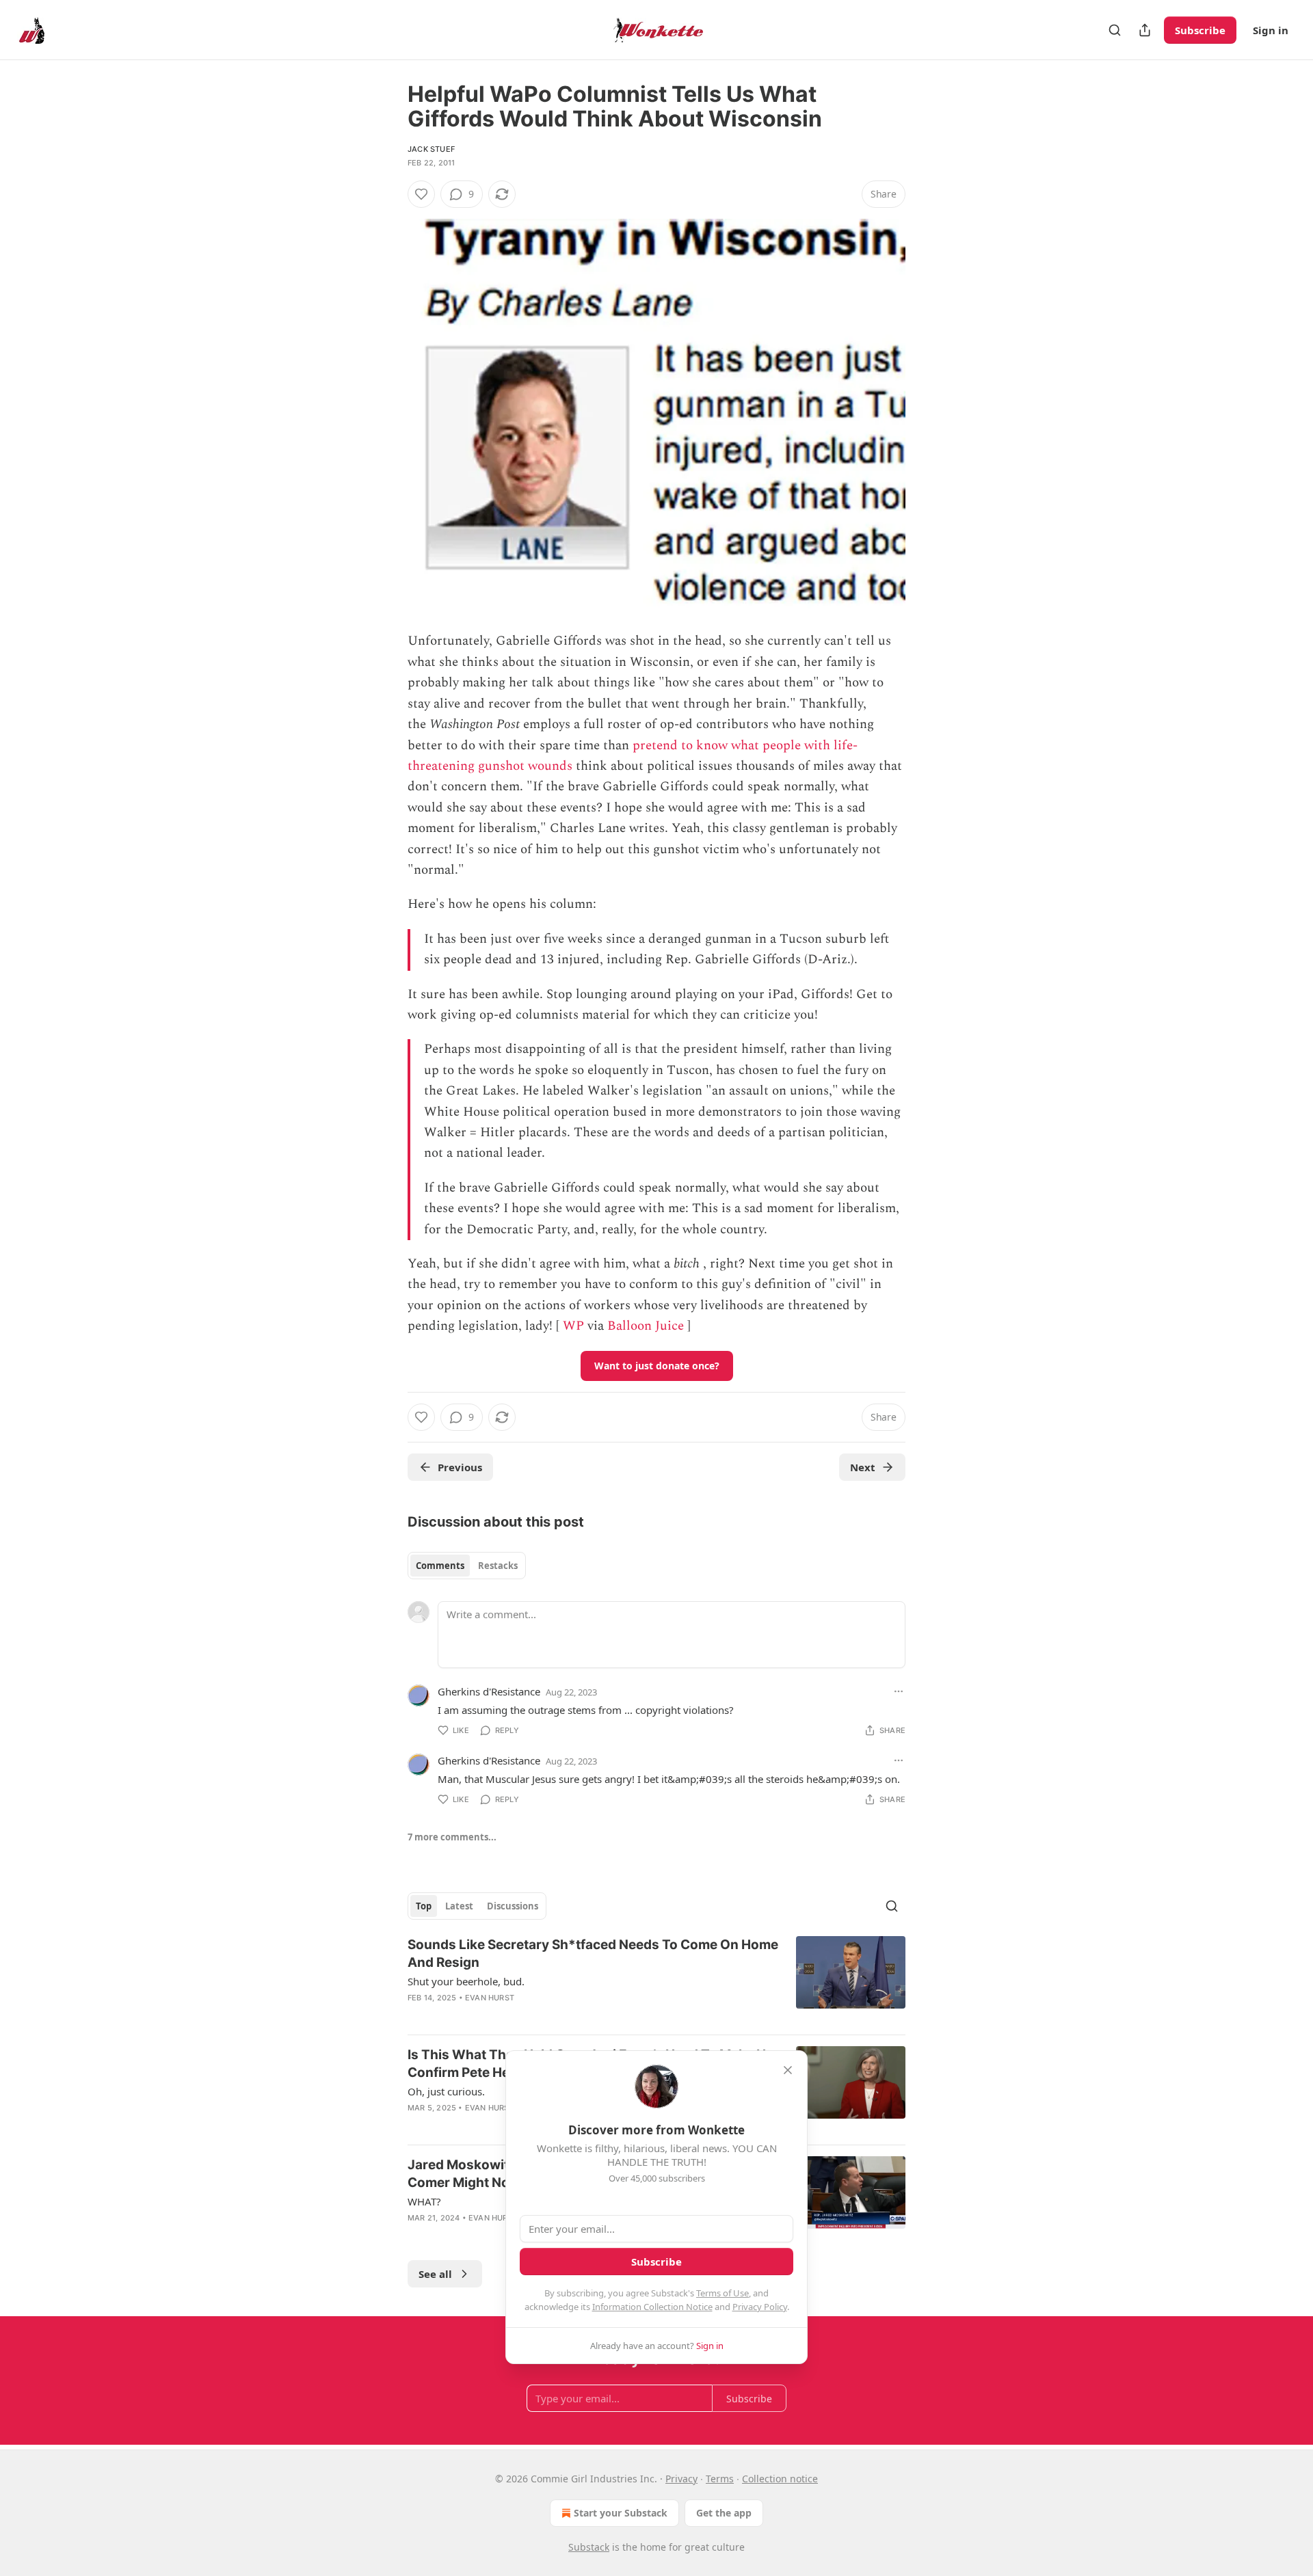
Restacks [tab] (498, 1566)
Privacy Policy (760, 2307)
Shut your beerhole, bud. (466, 1981)
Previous (460, 1467)
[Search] (1115, 30)
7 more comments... (452, 1837)
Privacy (681, 2479)
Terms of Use (722, 2293)
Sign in (1271, 30)
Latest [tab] (459, 1906)
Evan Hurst (490, 1998)
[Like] (421, 194)
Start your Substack (621, 2513)
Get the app (724, 2513)
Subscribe (1200, 30)
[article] (656, 1980)
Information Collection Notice (652, 2307)
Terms (720, 2479)
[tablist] (467, 1566)
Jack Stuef (431, 149)
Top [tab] (424, 1906)
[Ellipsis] (899, 1691)
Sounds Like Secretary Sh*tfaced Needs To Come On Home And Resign (593, 1954)
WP (573, 1326)
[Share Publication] (1145, 30)
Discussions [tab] (513, 1906)
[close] (788, 2070)
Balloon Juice (646, 1326)
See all (435, 2274)
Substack (589, 2547)
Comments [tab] (440, 1566)
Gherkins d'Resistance (489, 1691)
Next (863, 1467)
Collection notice (780, 2479)
